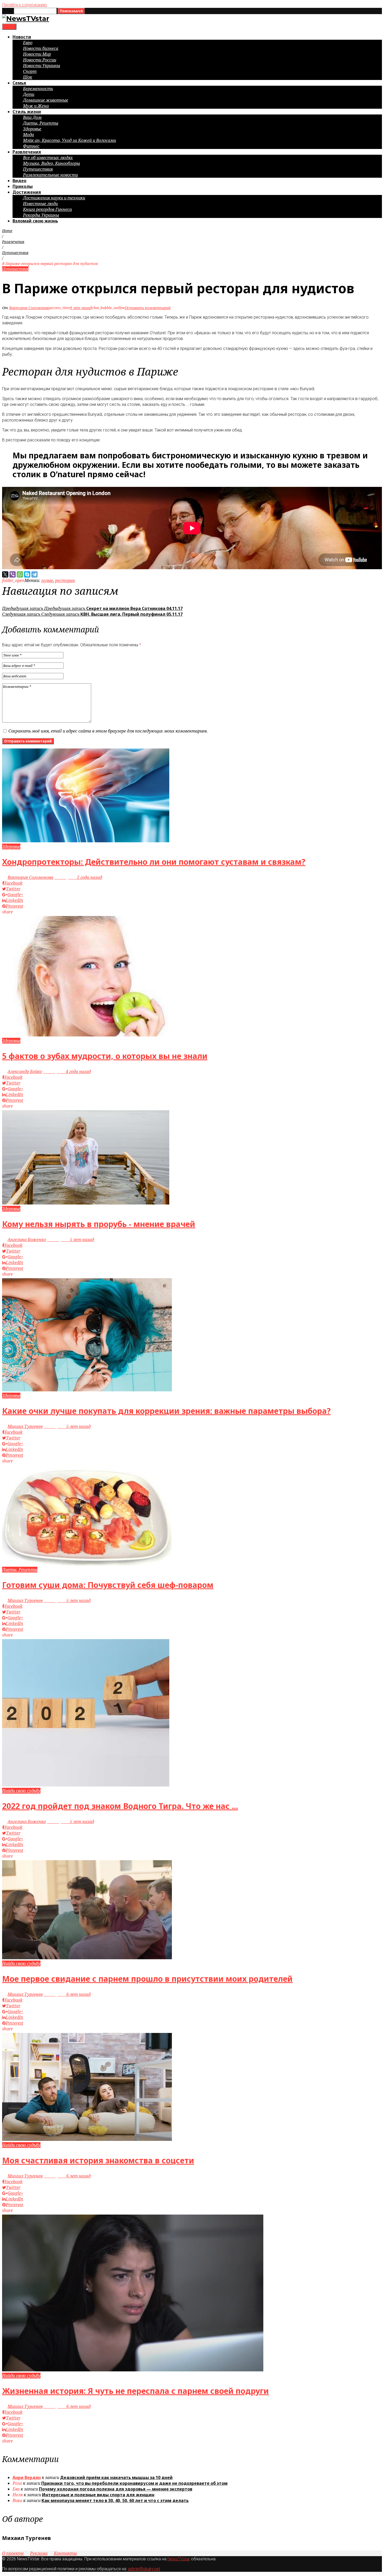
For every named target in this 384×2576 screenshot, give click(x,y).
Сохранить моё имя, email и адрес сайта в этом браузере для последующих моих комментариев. (108, 731)
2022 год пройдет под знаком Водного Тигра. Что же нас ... (120, 1806)
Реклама (39, 2553)
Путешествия (38, 169)
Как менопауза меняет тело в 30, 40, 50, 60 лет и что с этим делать (115, 2500)
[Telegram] (34, 574)
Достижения (27, 192)
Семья (19, 83)
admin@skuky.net (144, 2569)
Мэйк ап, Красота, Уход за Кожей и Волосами (69, 140)
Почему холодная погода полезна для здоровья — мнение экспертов (116, 2489)
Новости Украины (42, 66)
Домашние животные (46, 100)
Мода (28, 135)
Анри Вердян (27, 2477)
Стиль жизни (27, 112)
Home (7, 231)
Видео (19, 181)
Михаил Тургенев (25, 1426)
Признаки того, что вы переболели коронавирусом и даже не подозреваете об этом (134, 2483)
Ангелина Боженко (27, 1240)
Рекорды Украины (41, 215)
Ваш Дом (32, 117)
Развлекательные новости (50, 175)
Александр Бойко (25, 1071)
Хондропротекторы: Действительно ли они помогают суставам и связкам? (154, 862)
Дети (29, 94)
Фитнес (31, 146)
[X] (5, 574)
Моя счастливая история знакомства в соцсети (98, 2160)
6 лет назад (67, 1994)
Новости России (40, 60)
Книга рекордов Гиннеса (47, 209)
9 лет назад (81, 308)
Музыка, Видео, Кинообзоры (51, 163)
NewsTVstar (179, 2559)
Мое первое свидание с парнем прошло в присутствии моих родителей (147, 1979)
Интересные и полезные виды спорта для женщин (98, 2495)
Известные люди (40, 204)
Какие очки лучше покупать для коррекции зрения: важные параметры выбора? (166, 1411)
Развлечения (27, 152)
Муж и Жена (36, 106)
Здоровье (32, 129)
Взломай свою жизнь (35, 221)
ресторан (65, 580)
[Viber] (13, 574)
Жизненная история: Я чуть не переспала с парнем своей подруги (135, 2391)
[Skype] (27, 574)
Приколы (23, 186)
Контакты (65, 2553)
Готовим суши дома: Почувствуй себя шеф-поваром (108, 1585)
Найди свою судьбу (21, 1791)
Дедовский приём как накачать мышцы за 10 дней (116, 2477)
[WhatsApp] (20, 574)
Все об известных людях (48, 158)
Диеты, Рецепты (41, 123)
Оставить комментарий (148, 308)
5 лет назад (71, 1240)
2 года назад (78, 877)
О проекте (13, 2553)
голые (47, 580)
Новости (22, 37)
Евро (28, 43)
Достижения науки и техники (54, 198)
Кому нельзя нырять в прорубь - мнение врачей (99, 1224)
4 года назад (67, 1071)
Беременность (38, 89)
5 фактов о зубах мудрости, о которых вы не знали (105, 1056)
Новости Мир (37, 54)
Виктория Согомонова (29, 308)
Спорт (30, 71)
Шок (28, 77)
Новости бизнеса (41, 48)
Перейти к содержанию (25, 5)
